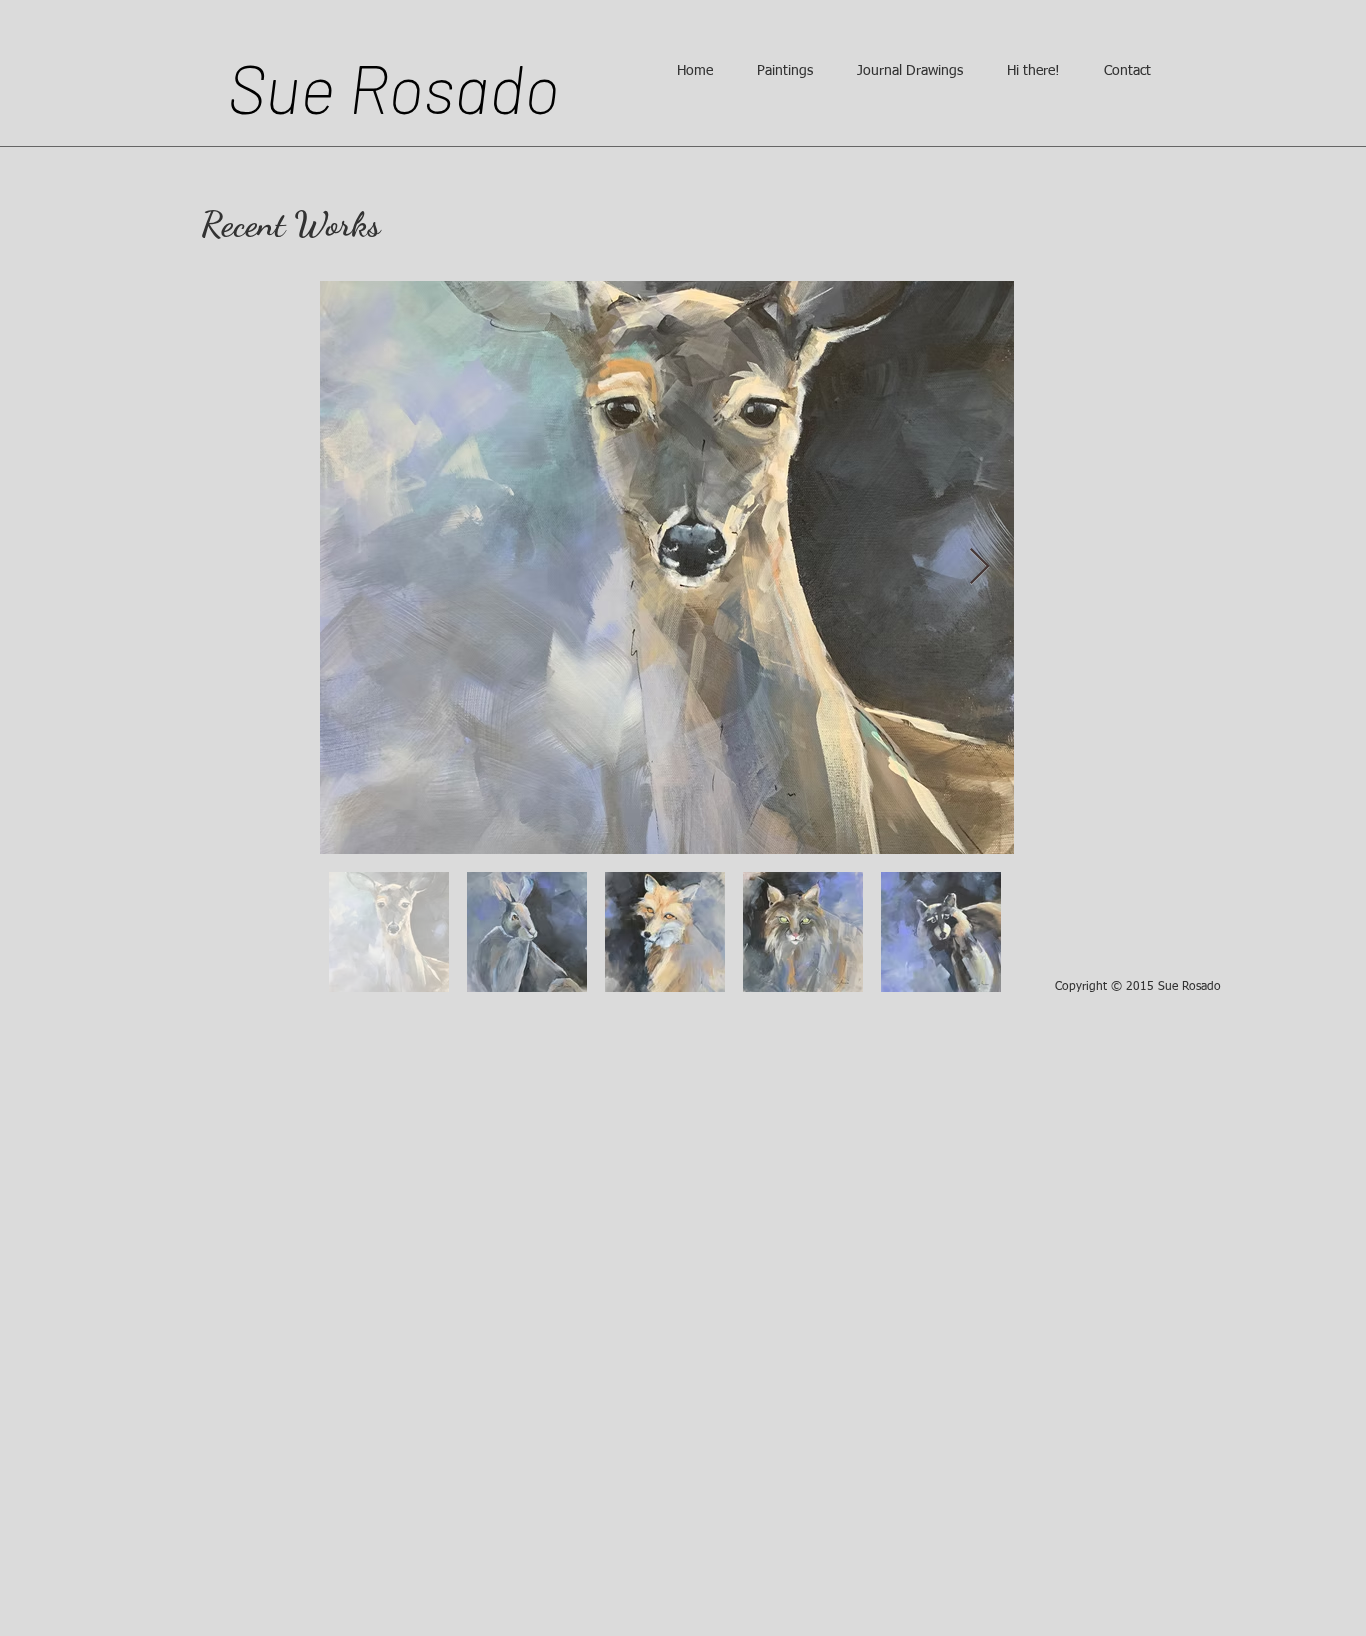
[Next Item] (979, 567)
